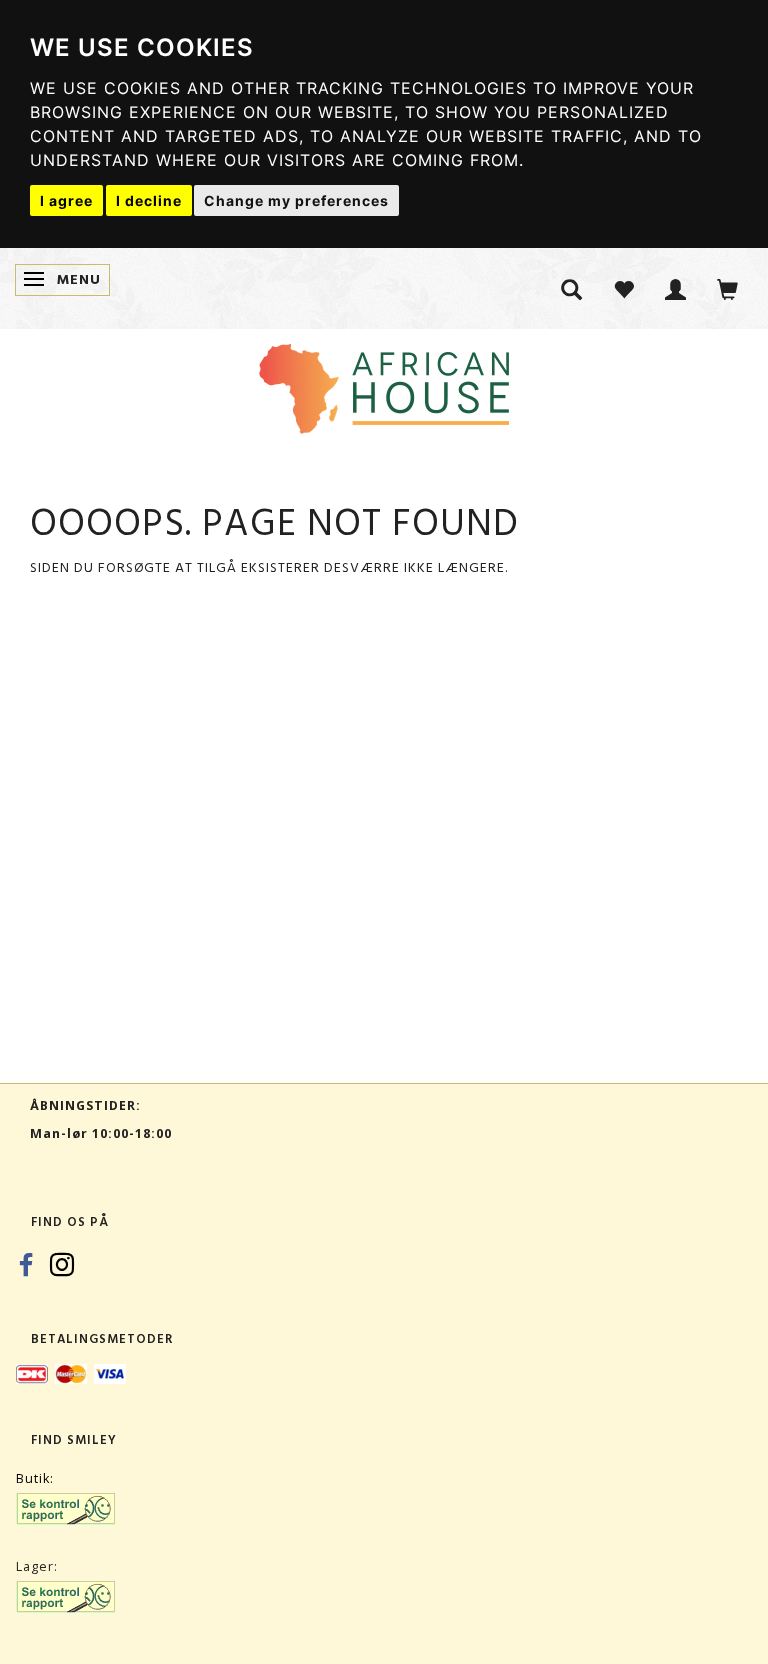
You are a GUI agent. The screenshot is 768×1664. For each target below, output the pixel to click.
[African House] (384, 384)
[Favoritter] (624, 288)
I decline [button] (149, 200)
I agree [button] (66, 200)
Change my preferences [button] (296, 200)
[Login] (676, 288)
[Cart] (728, 288)
